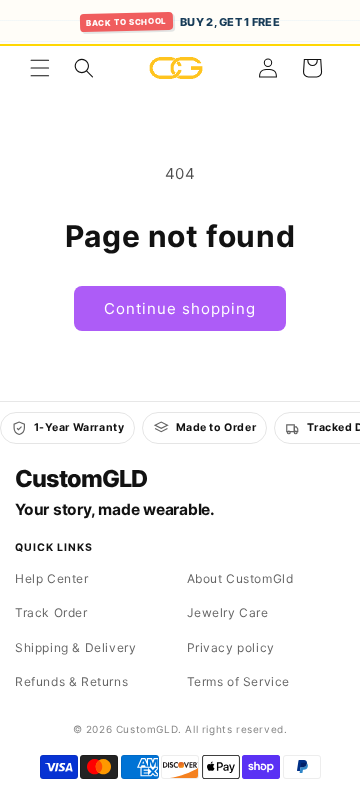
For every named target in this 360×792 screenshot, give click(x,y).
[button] (40, 68)
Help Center (52, 578)
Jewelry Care (228, 612)
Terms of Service (239, 681)
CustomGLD (80, 479)
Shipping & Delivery (75, 647)
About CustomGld (240, 578)
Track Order (51, 612)
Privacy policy (231, 647)
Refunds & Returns (71, 681)
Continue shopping (180, 308)
